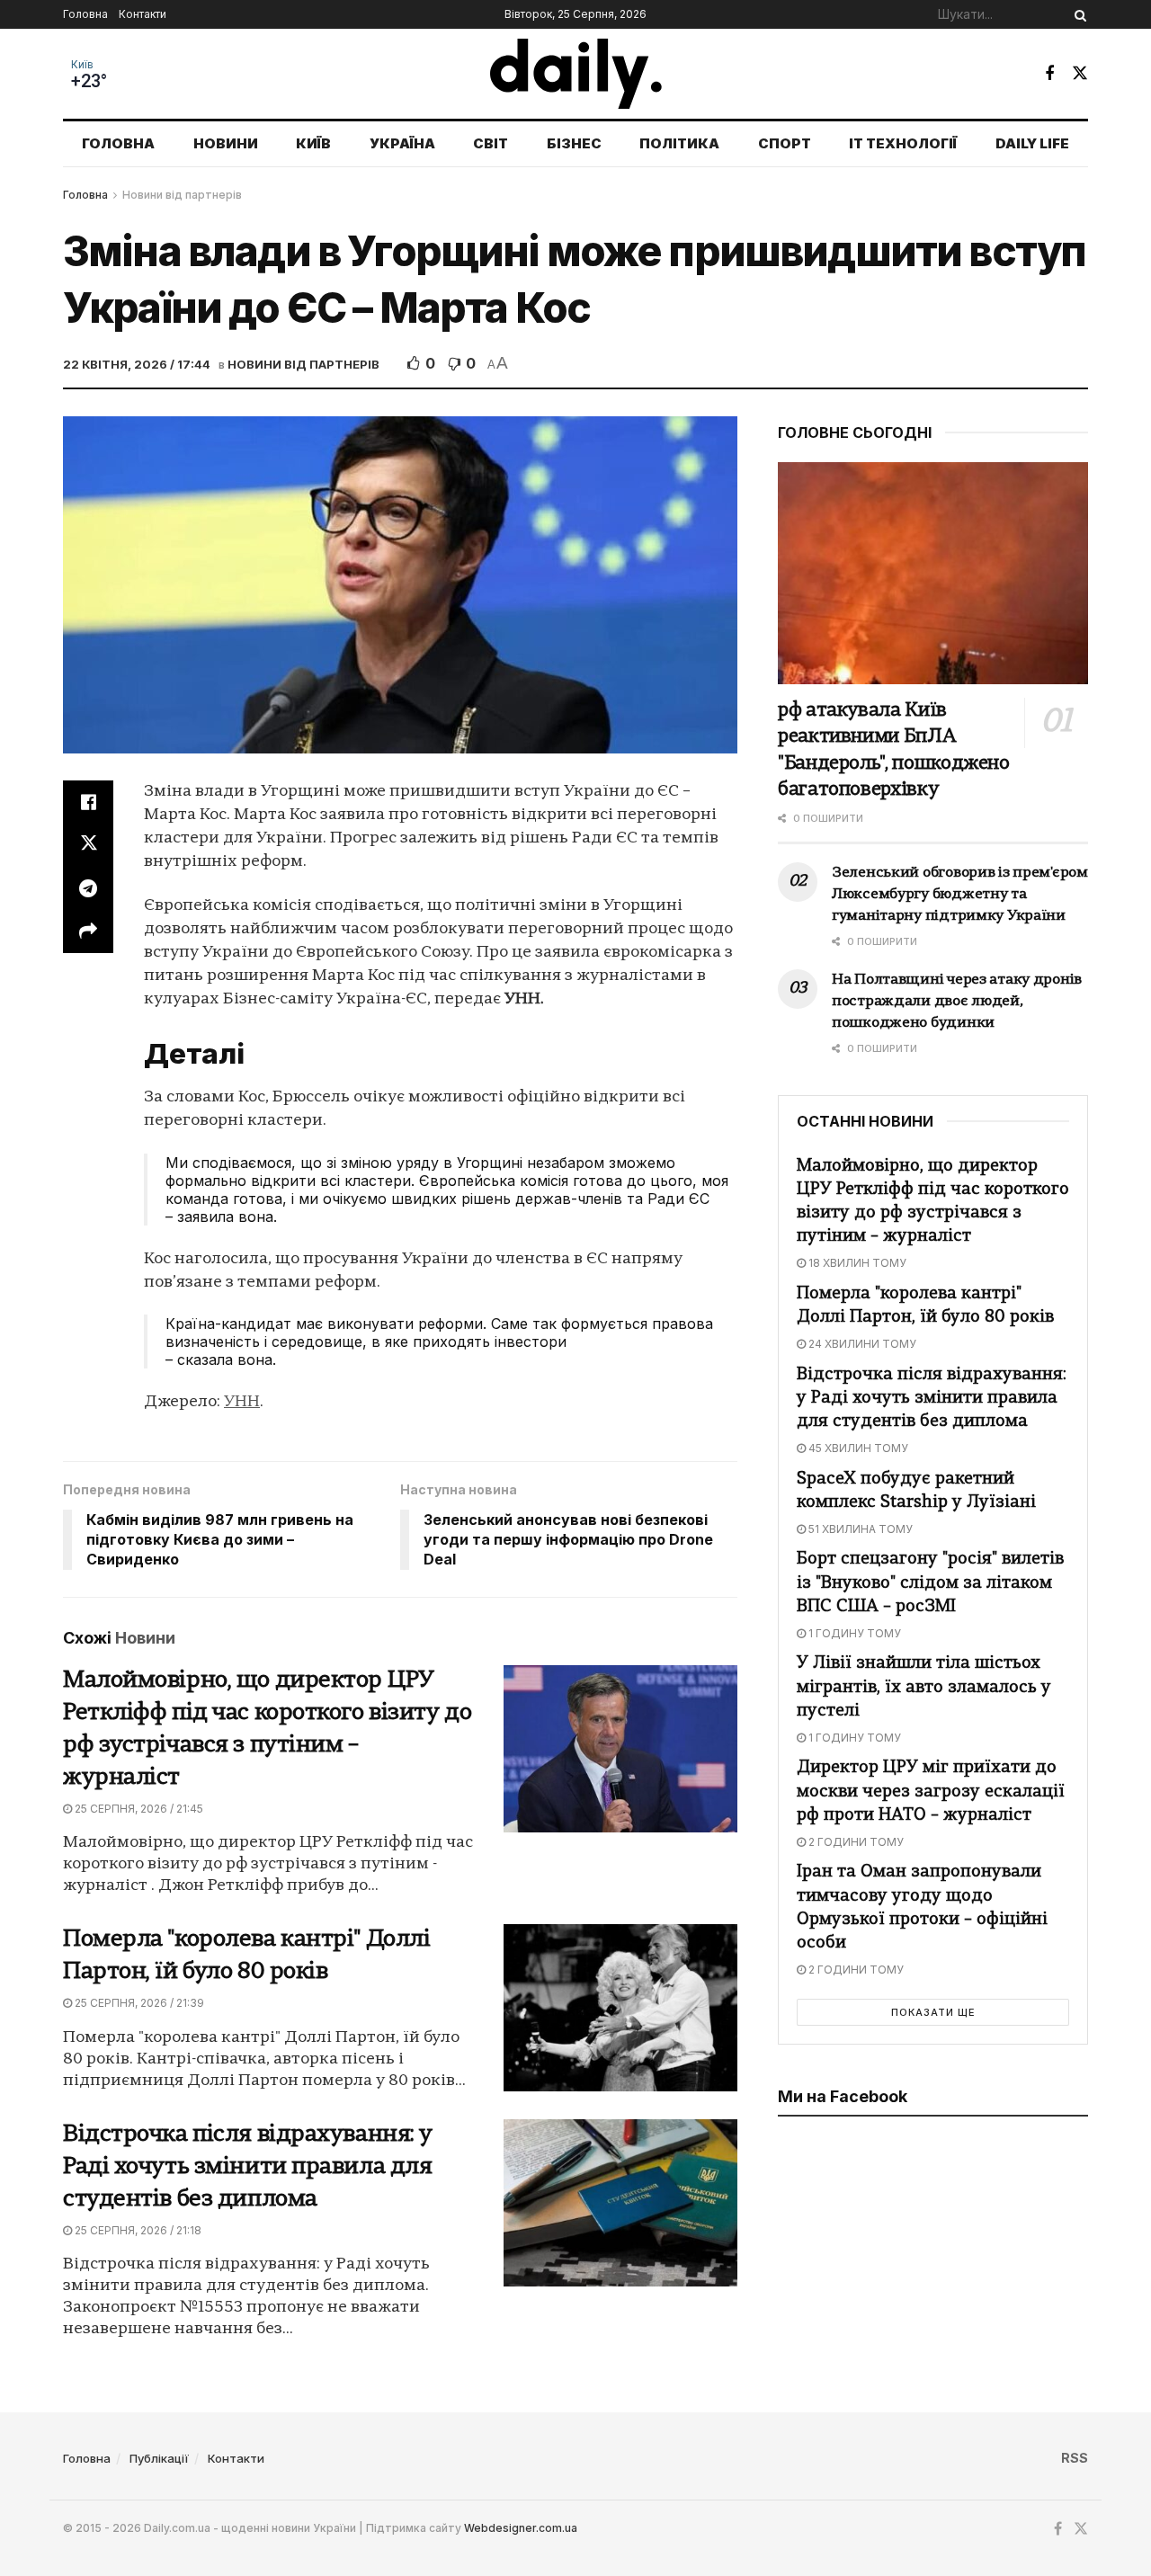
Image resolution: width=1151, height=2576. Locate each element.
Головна (85, 14)
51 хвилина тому (859, 1529)
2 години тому (855, 1842)
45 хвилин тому (857, 1448)
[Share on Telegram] (88, 888)
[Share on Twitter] (88, 845)
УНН (242, 1402)
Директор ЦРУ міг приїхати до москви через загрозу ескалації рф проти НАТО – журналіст (931, 1792)
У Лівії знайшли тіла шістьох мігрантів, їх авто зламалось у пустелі (924, 1687)
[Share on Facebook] (88, 802)
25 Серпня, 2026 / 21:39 (138, 2003)
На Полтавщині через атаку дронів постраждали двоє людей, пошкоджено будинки (957, 1002)
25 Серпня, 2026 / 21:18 (137, 2230)
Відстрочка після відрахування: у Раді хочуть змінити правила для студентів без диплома (248, 2167)
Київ (82, 65)
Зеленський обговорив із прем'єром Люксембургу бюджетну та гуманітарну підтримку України (960, 895)
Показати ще (933, 2012)
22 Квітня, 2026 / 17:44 (137, 364)
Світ (491, 143)
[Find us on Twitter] (1080, 73)
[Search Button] (1077, 14)
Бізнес (574, 143)
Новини (226, 143)
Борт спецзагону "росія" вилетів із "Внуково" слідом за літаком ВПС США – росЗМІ (930, 1583)
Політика (679, 143)
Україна (402, 143)
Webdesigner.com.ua (521, 2528)
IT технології (903, 143)
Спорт (785, 143)
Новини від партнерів (182, 195)
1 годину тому (853, 1633)
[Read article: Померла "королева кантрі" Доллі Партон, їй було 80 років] (620, 2008)
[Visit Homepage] (576, 74)
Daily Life (1032, 143)
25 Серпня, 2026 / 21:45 (138, 1809)
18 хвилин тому (856, 1263)
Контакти (143, 14)
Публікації (159, 2458)
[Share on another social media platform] (88, 931)
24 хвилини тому (861, 1344)
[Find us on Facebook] (1049, 74)
